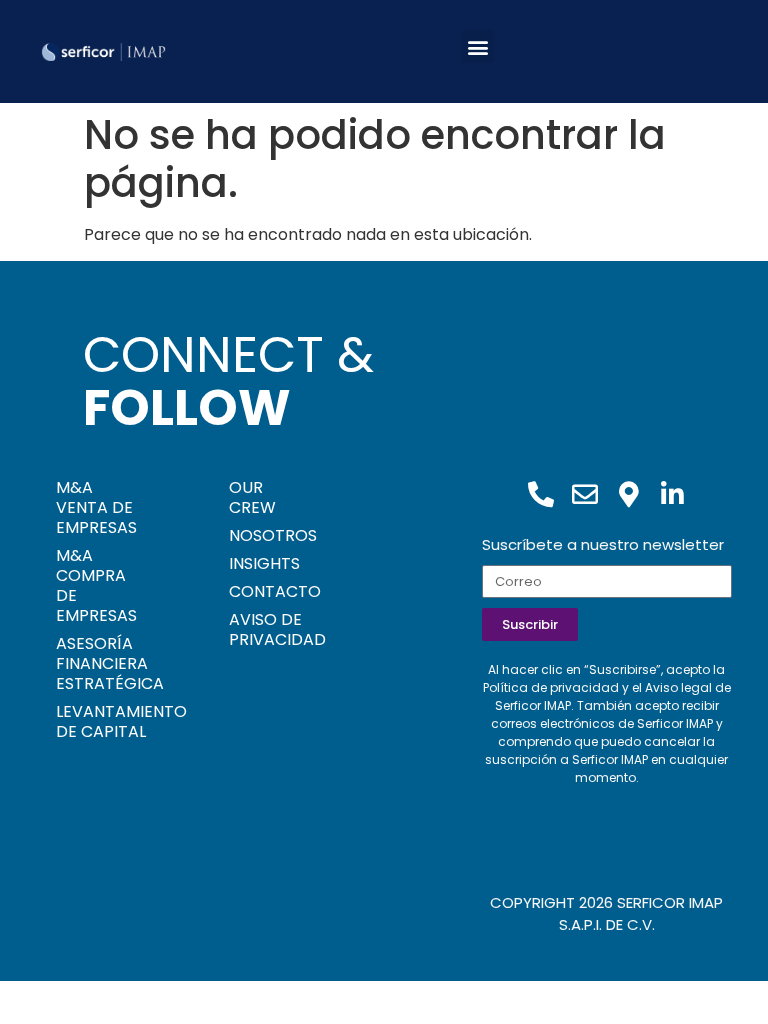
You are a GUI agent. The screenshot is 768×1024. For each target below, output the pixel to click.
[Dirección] (629, 494)
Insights (264, 563)
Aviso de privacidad (271, 629)
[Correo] (585, 494)
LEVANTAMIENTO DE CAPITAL (112, 721)
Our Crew (252, 497)
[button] (477, 46)
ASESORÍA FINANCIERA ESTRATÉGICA (110, 663)
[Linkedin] (673, 494)
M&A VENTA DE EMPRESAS (96, 507)
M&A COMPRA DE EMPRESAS (96, 585)
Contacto (271, 591)
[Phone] (541, 494)
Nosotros (271, 535)
